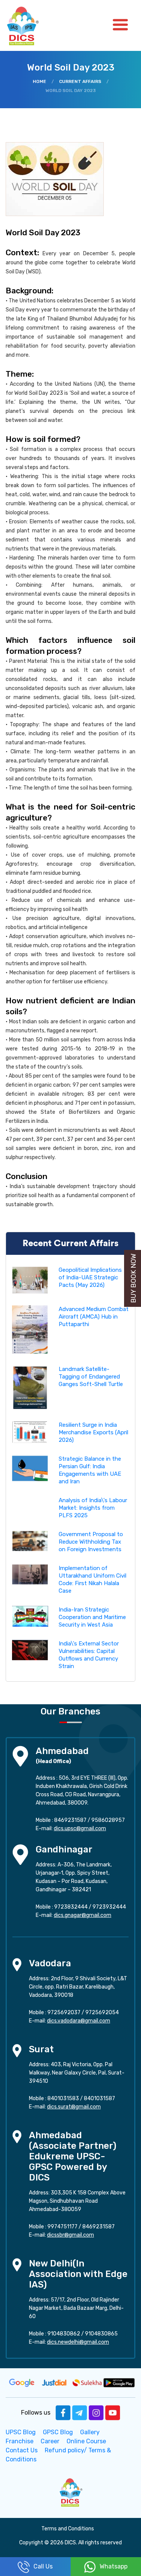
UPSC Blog (21, 2432)
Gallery (90, 2432)
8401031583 (63, 2098)
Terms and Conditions (68, 2529)
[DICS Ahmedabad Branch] (20, 1755)
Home (39, 81)
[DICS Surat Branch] (17, 2050)
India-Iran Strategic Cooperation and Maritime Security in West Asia (92, 1617)
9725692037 (64, 2012)
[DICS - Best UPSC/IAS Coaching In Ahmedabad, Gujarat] (71, 2492)
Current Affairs (80, 81)
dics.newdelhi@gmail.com (78, 2342)
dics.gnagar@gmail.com (83, 1915)
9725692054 (102, 2012)
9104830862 (64, 2334)
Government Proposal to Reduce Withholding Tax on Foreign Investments (91, 1542)
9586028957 (108, 1820)
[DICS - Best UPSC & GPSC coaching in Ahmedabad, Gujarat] (29, 25)
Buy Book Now (133, 1278)
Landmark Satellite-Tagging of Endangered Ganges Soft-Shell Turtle (91, 1377)
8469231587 (70, 1820)
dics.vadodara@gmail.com (79, 2021)
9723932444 (109, 1907)
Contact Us (22, 2450)
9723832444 (71, 1907)
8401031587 (99, 2098)
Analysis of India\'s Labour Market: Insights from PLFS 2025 (93, 1508)
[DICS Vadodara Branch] (17, 1964)
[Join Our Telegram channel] (80, 2413)
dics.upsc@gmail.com (80, 1828)
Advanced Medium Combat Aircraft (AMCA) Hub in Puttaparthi (94, 1317)
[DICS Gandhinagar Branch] (20, 1854)
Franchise (20, 2441)
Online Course (86, 2441)
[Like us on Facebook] (63, 2413)
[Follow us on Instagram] (96, 2413)
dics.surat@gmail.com (74, 2107)
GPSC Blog (58, 2432)
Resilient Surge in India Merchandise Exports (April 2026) (93, 1432)
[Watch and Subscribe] (113, 2413)
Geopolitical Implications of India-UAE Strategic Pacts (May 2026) (90, 1277)
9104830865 (101, 2334)
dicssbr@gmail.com (70, 2235)
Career (50, 2441)
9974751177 (62, 2227)
